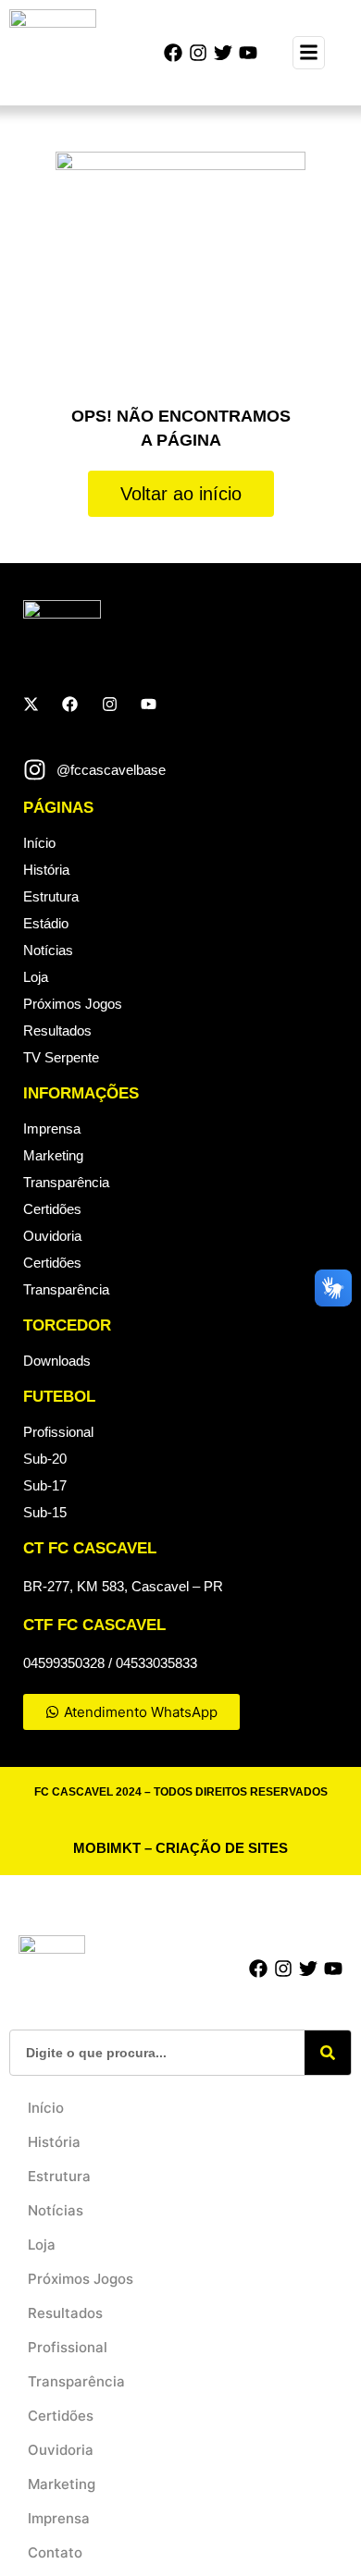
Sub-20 (45, 1459)
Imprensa (52, 1129)
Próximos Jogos (73, 1004)
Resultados (57, 1030)
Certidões (52, 1209)
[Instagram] (198, 53)
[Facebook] (173, 53)
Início (39, 843)
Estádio (46, 923)
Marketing (53, 1155)
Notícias (48, 950)
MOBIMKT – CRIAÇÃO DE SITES (180, 1848)
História (46, 870)
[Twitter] (223, 53)
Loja (36, 977)
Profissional (58, 1432)
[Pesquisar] (328, 2053)
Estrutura (51, 896)
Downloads (57, 1361)
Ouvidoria (52, 1236)
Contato (55, 2552)
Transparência (66, 1182)
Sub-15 (45, 1512)
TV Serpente (61, 1057)
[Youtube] (248, 53)
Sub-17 (45, 1485)
